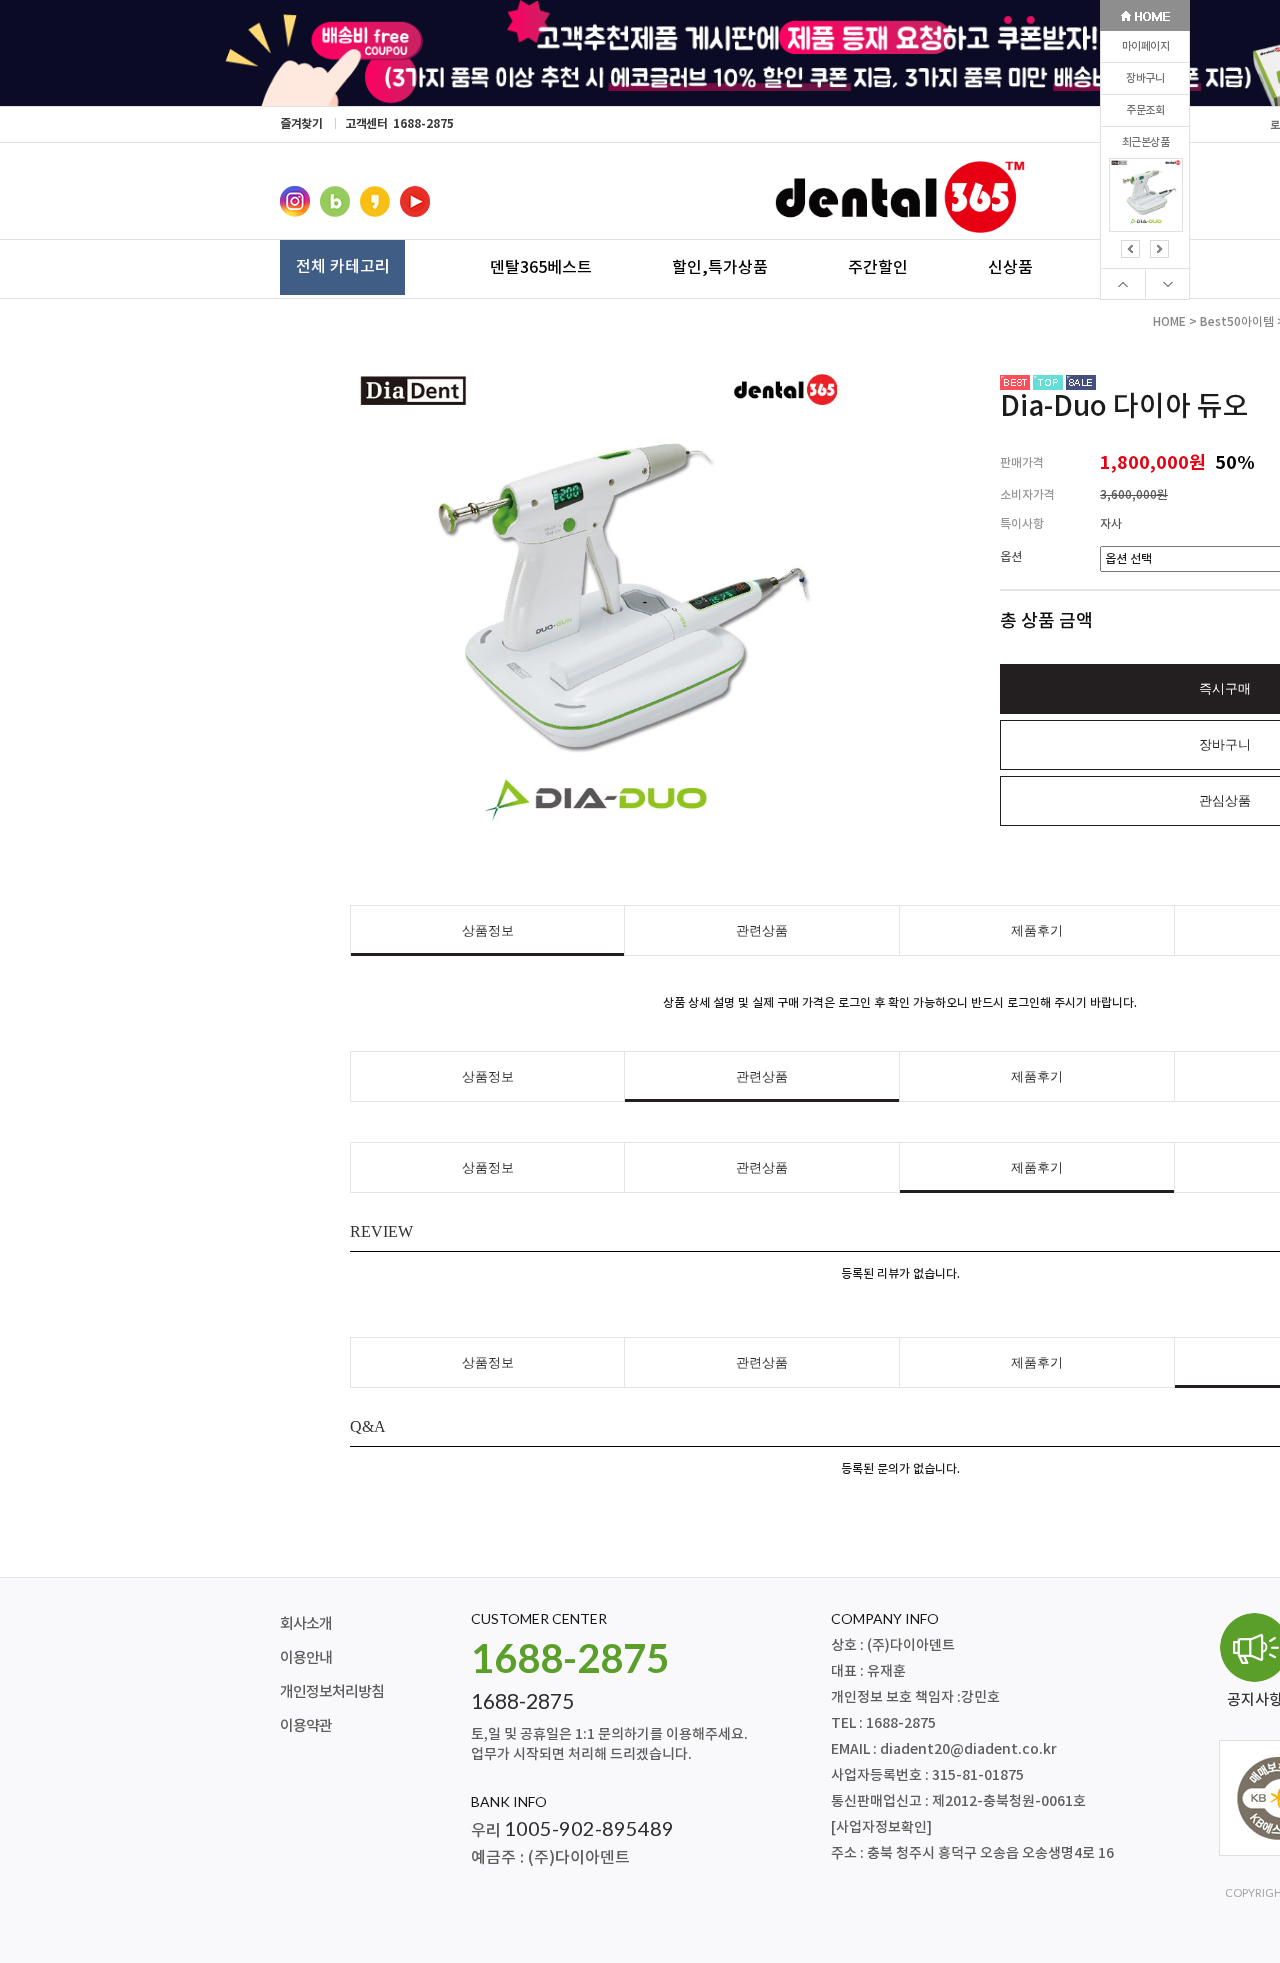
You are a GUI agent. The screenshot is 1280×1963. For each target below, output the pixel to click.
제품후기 (1037, 930)
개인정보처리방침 (332, 1692)
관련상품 (762, 930)
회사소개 (306, 1624)
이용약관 (306, 1726)
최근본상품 (1146, 142)
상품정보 (488, 930)
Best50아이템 (1237, 322)
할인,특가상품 (720, 267)
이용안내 (306, 1658)
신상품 (1010, 267)
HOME (1169, 322)
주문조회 (1145, 110)
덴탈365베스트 (541, 267)
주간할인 (878, 267)
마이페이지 (1146, 46)
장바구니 (1145, 78)
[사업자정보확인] (881, 1827)
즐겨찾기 (301, 124)
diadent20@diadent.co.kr (968, 1749)
